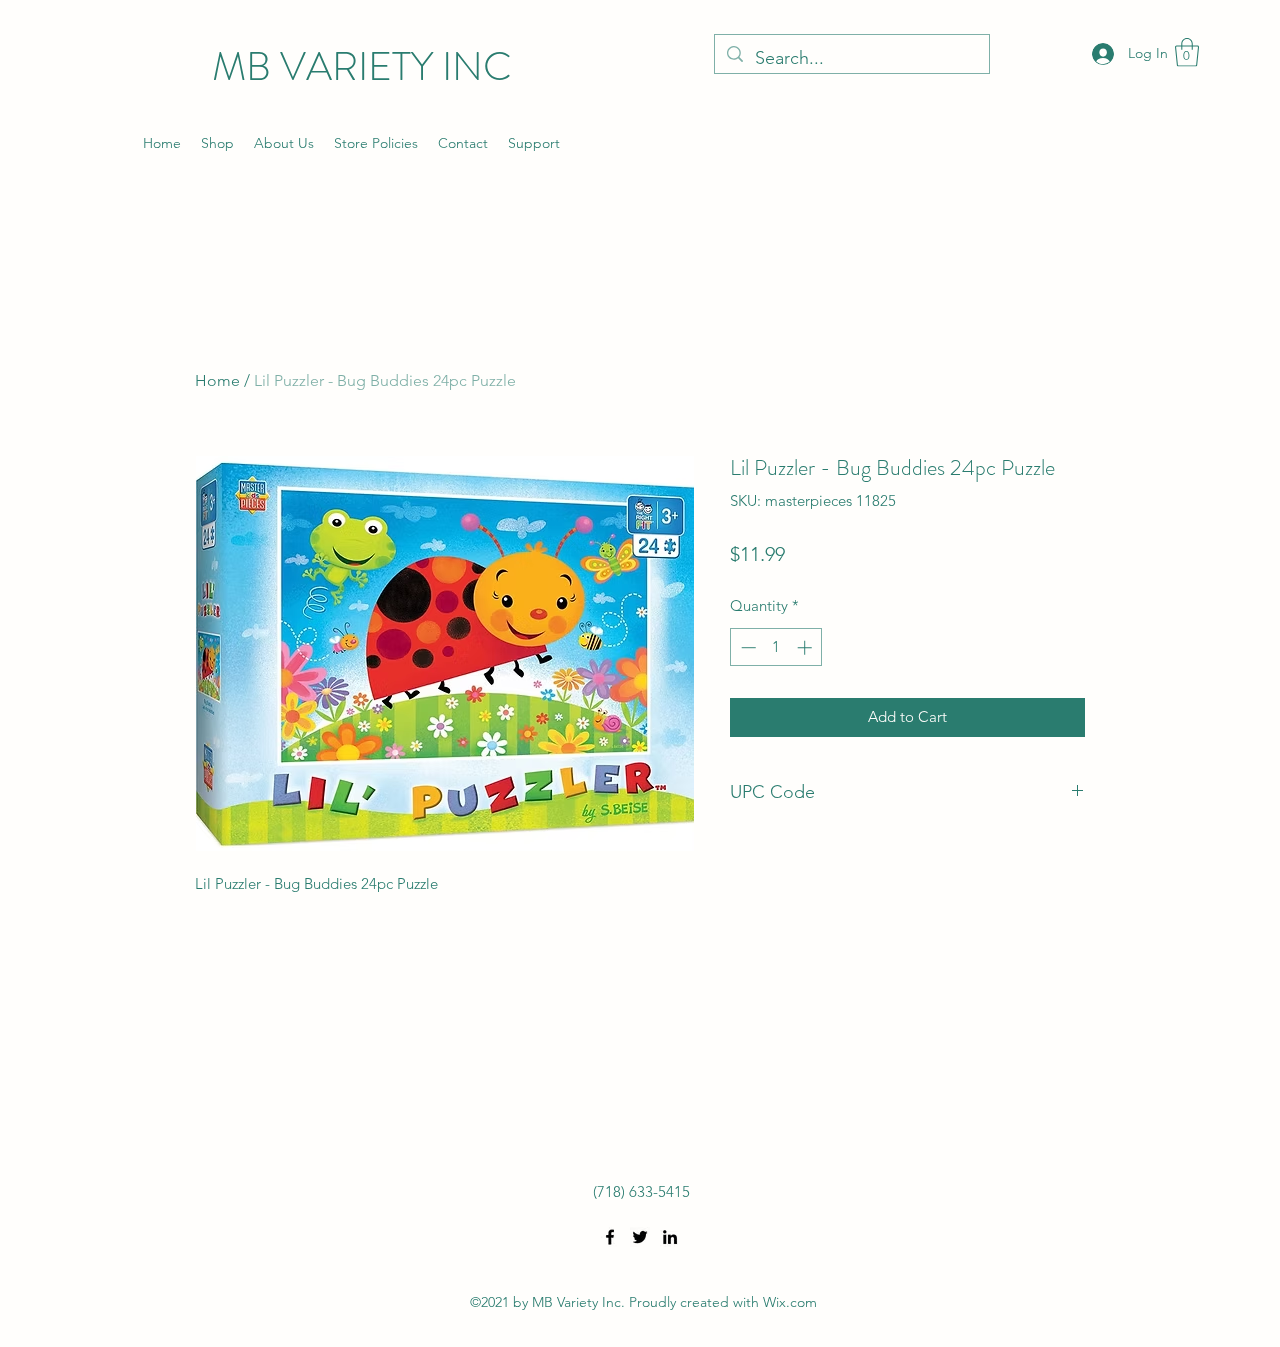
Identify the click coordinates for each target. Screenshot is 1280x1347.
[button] (1187, 52)
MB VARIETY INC (362, 66)
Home (217, 380)
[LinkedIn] (670, 1237)
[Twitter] (640, 1237)
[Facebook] (610, 1237)
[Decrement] (746, 647)
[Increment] (806, 647)
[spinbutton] (776, 647)
